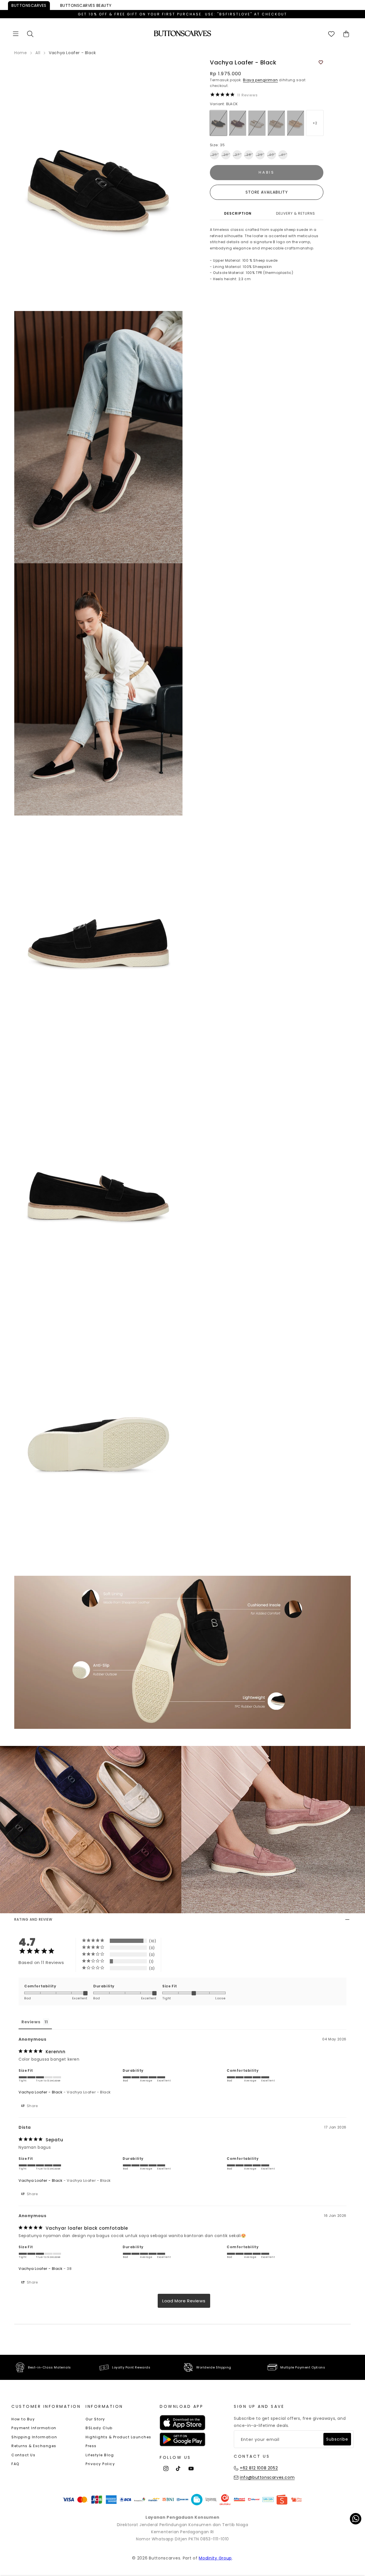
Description (238, 214)
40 (271, 155)
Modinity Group (215, 2558)
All (38, 53)
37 (237, 155)
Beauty (86, 5)
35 (215, 155)
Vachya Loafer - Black (41, 2092)
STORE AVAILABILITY (267, 192)
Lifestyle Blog (100, 2455)
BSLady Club (99, 2428)
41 (283, 155)
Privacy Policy (100, 2464)
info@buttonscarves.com (267, 2477)
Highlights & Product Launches (118, 2437)
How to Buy (23, 2419)
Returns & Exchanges (34, 2446)
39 (260, 155)
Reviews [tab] (31, 2022)
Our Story (95, 2419)
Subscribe (337, 2439)
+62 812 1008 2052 (259, 2468)
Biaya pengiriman (260, 80)
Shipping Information (34, 2437)
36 (226, 155)
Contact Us (23, 2455)
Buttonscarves (29, 5)
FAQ (15, 2464)
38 (249, 155)
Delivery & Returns (296, 214)
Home (21, 53)
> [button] (184, 2301)
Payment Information (34, 2428)
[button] (16, 34)
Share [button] (32, 2106)
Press (91, 2446)
